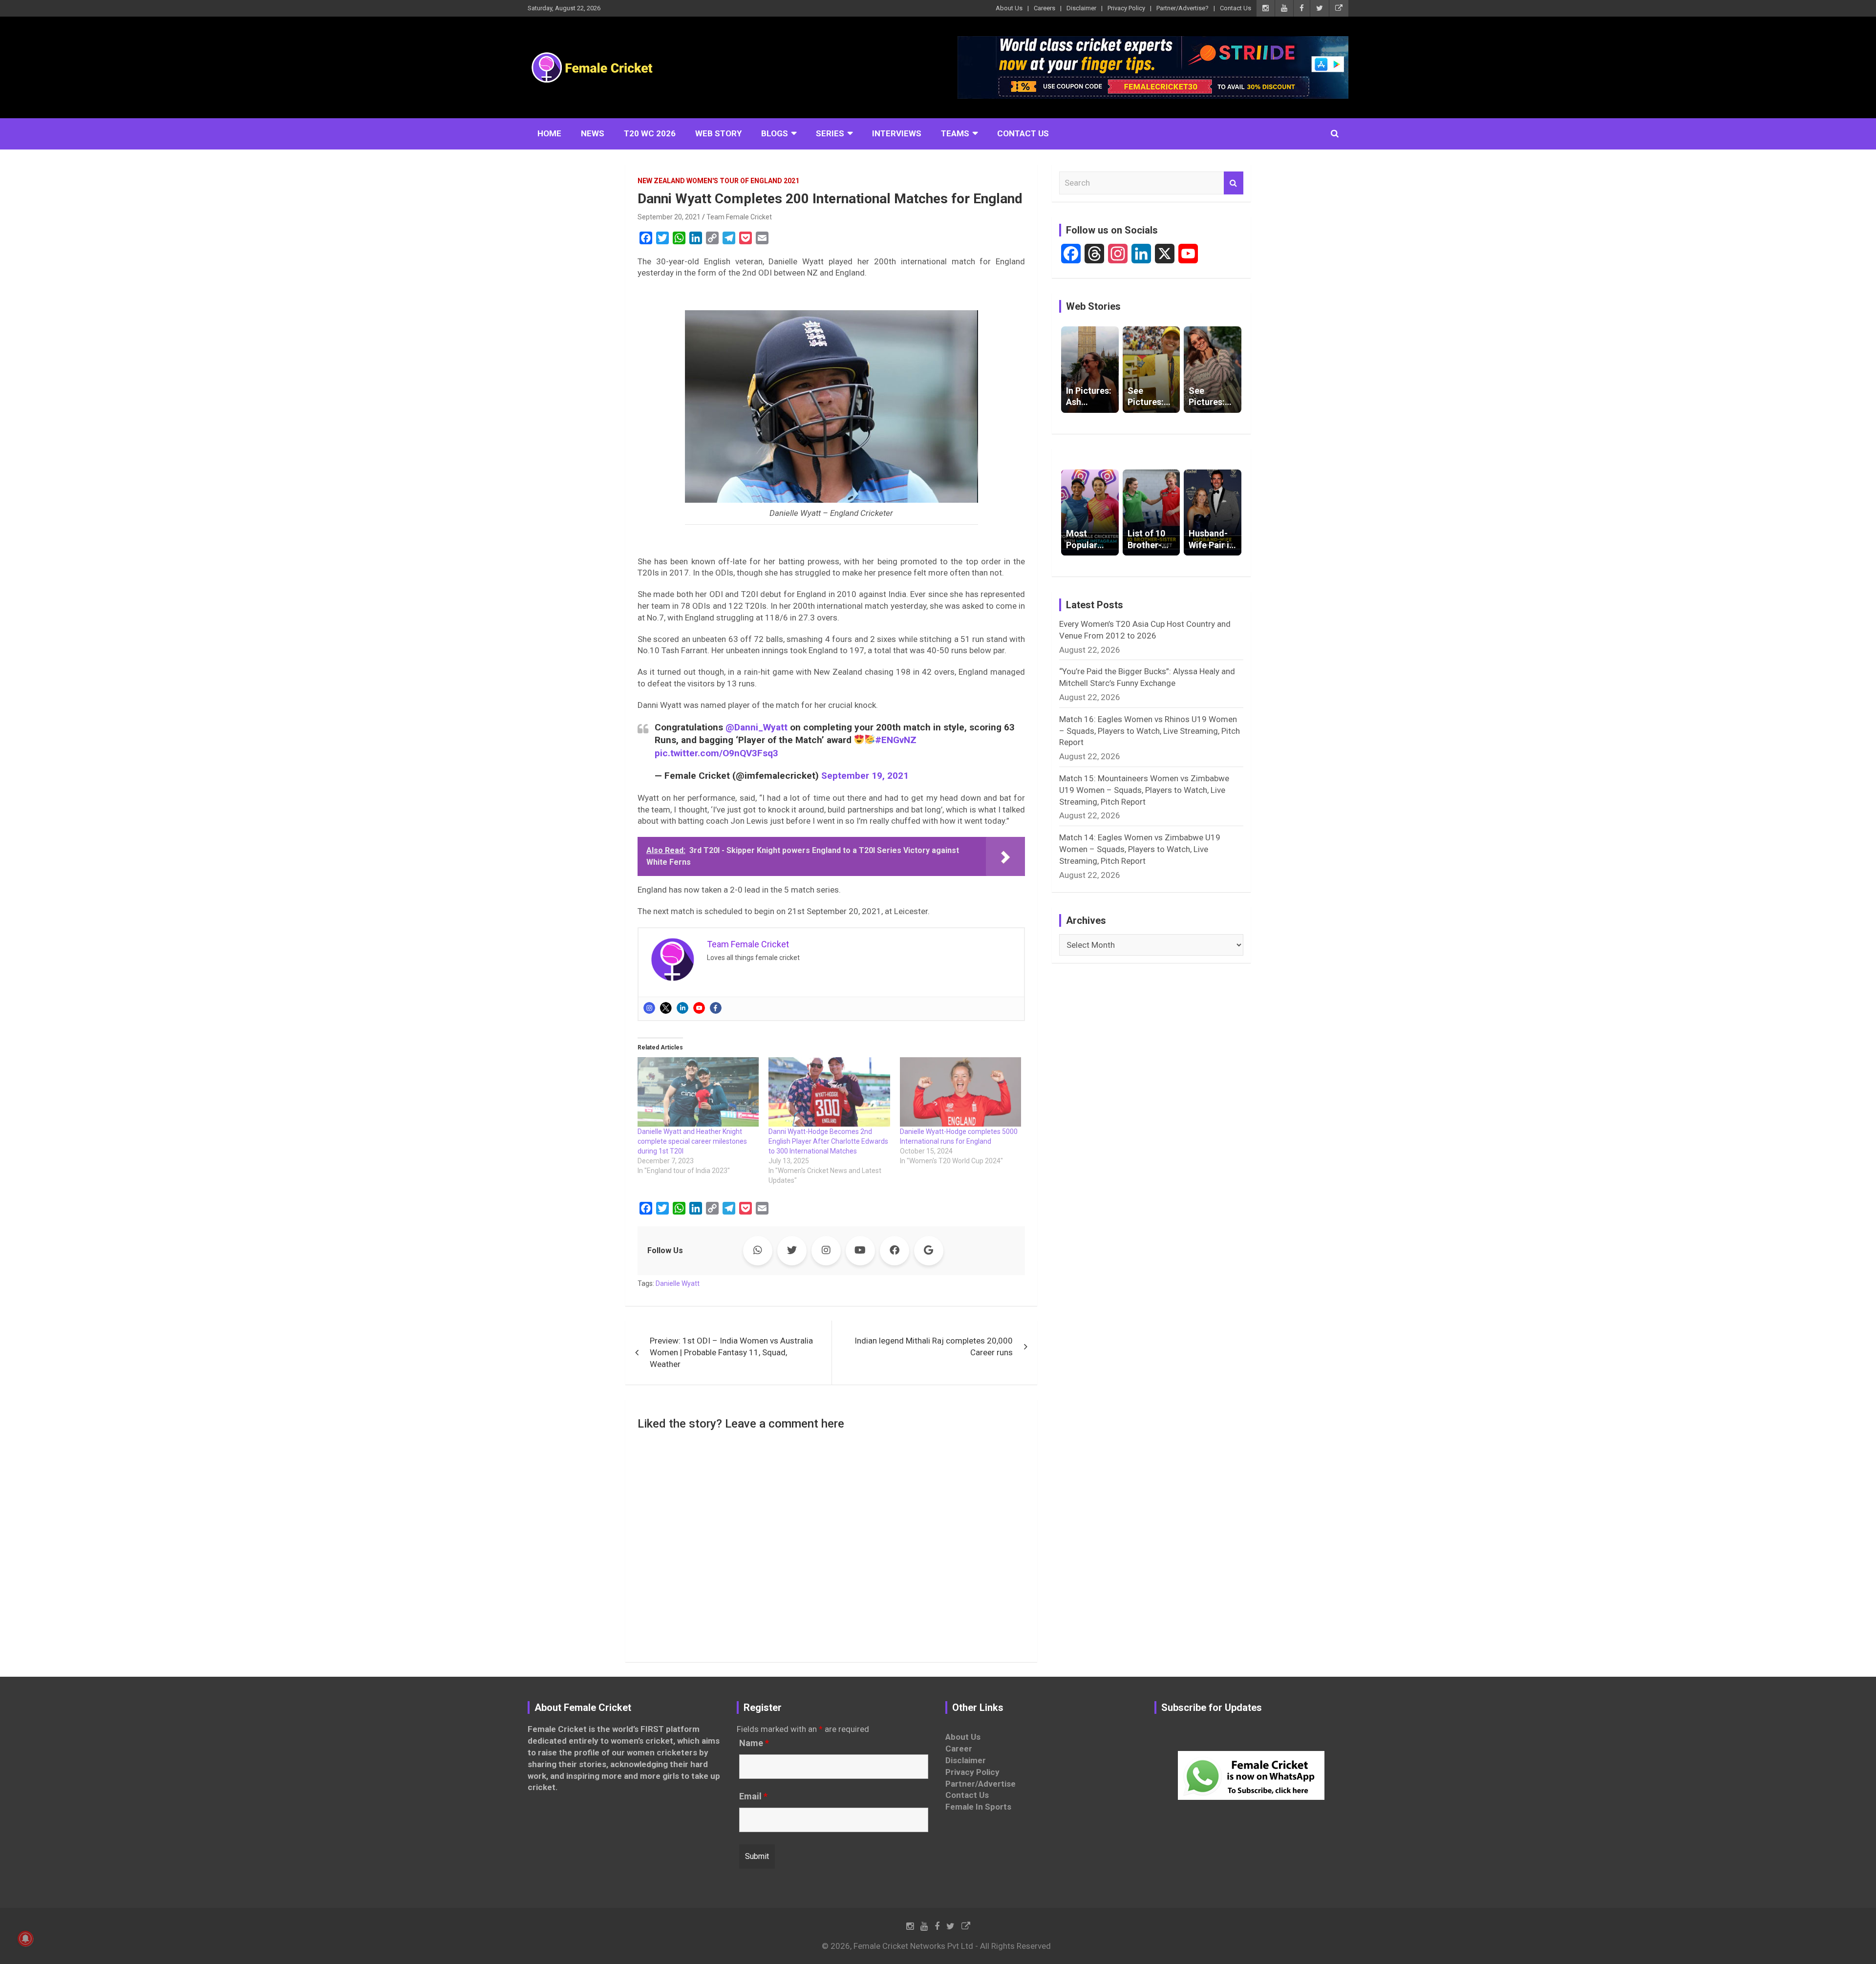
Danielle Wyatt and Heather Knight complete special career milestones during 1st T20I (692, 1141)
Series (830, 133)
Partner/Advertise (981, 1784)
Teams (955, 133)
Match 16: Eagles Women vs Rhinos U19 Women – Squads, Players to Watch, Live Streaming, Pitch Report (1150, 731)
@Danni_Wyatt (757, 727)
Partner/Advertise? (1183, 8)
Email (753, 1796)
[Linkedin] (682, 1008)
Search (1234, 183)
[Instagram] (649, 1008)
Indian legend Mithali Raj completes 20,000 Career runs (934, 1346)
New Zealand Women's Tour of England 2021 (718, 181)
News (593, 133)
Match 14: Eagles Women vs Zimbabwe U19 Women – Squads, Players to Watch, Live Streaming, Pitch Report (1140, 849)
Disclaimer (1081, 8)
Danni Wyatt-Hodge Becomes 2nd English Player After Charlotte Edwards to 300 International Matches (828, 1141)
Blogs (775, 133)
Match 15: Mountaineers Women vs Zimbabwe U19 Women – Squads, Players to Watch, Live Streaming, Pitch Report (1144, 790)
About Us (1009, 8)
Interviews (897, 133)
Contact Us (1236, 8)
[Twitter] (666, 1008)
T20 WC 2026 (650, 133)
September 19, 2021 (865, 776)
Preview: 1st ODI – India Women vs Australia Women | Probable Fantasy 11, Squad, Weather (731, 1352)
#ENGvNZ (896, 740)
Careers (1045, 8)
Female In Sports (978, 1807)
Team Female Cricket (739, 217)
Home (549, 133)
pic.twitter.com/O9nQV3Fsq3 (716, 753)
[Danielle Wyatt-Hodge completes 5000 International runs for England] (960, 1092)
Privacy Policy (1126, 8)
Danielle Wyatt (678, 1283)
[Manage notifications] (25, 1939)
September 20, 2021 (669, 217)
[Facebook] (716, 1008)
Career (959, 1749)
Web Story (718, 133)
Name (754, 1743)
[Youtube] (699, 1008)
